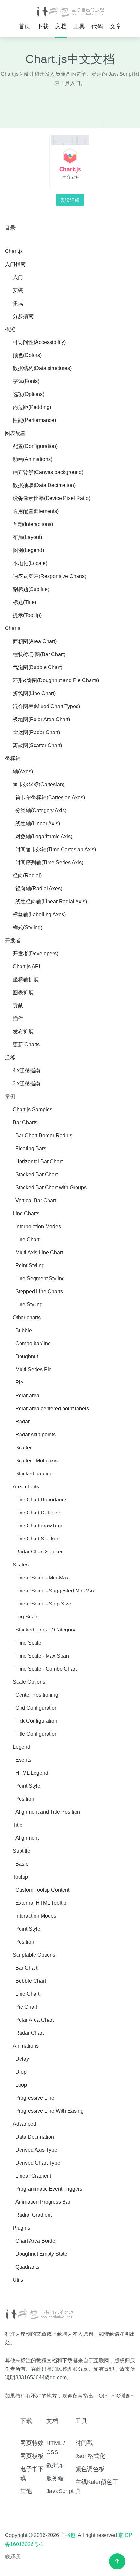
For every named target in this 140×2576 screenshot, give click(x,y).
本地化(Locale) (27, 563)
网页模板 (32, 2456)
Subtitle (18, 1851)
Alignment (22, 1838)
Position (20, 1799)
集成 (15, 303)
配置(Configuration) (32, 446)
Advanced (21, 2124)
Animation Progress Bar (38, 2202)
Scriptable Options (31, 1955)
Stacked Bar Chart (32, 1175)
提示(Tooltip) (24, 615)
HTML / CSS (56, 2448)
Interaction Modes (31, 1916)
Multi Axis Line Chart (35, 1253)
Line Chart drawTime (35, 1526)
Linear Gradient (29, 2176)
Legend (18, 1747)
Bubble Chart (26, 1981)
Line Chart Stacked (33, 1539)
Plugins (18, 2228)
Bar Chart (22, 1968)
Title (14, 1825)
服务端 (55, 2478)
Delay (18, 2059)
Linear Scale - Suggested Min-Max (51, 1591)
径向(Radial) (24, 875)
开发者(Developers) (32, 953)
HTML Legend (27, 1773)
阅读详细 (70, 200)
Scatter (19, 1448)
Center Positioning (32, 1695)
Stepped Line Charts (35, 1292)
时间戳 (84, 2443)
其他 (26, 2491)
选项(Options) (25, 394)
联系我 (13, 2557)
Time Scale (24, 1643)
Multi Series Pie (29, 1370)
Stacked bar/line (29, 1474)
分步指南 (20, 316)
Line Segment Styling (35, 1279)
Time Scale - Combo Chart (41, 1669)
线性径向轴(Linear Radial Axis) (47, 901)
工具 (79, 26)
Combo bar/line (28, 1344)
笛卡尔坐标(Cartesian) (35, 784)
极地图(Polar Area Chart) (38, 719)
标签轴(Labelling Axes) (36, 914)
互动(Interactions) (30, 524)
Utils (15, 2280)
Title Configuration (32, 1734)
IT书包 (68, 2535)
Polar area (23, 1396)
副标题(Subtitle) (28, 589)
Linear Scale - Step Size (39, 1604)
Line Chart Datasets (34, 1513)
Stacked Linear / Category (41, 1630)
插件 (15, 1018)
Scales (17, 1565)
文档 (61, 26)
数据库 (55, 2465)
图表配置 (16, 433)
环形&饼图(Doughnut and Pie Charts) (53, 680)
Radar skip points (31, 1435)
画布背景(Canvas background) (45, 472)
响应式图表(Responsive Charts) (46, 576)
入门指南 (16, 264)
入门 (15, 277)
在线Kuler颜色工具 (97, 2487)
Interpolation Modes (34, 1227)
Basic (17, 1864)
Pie (15, 1383)
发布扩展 (20, 1031)
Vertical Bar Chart (31, 1201)
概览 (11, 329)
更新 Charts (23, 1044)
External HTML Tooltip (36, 1903)
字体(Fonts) (23, 381)
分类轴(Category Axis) (36, 810)
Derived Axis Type (32, 2150)
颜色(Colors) (24, 355)
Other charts (23, 1318)
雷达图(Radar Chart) (33, 732)
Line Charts (23, 1214)
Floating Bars (26, 1149)
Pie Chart (22, 2007)
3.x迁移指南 (23, 1083)
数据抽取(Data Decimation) (41, 485)
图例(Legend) (25, 550)
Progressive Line (30, 2098)
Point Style (23, 1786)
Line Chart (23, 1240)
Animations (22, 2046)
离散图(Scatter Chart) (34, 745)
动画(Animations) (29, 459)
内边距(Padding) (29, 407)
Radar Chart (25, 2033)
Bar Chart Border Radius (39, 1136)
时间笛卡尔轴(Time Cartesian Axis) (51, 849)
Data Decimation (30, 2137)
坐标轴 (13, 758)
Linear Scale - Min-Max (37, 1578)
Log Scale (22, 1617)
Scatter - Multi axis (32, 1461)
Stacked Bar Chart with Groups (46, 1188)
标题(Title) (21, 602)
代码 (97, 26)
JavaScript (60, 2491)
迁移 (11, 1057)
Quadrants (23, 2267)
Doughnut (22, 1357)
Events (19, 1760)
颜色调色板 (90, 2469)
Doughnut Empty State (37, 2254)
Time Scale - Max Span (38, 1656)
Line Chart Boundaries (37, 1500)
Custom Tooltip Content (38, 1890)
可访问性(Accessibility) (36, 342)
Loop (17, 2085)
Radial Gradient (29, 2215)
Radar (18, 1422)
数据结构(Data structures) (39, 368)
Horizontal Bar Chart (34, 1162)
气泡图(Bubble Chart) (34, 667)
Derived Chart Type (33, 2163)
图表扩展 (20, 992)
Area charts (23, 1487)
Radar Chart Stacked (35, 1552)
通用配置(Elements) (32, 511)
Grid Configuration (32, 1708)
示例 (11, 1096)
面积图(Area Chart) (31, 641)
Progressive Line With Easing (45, 2111)
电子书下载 (32, 2474)
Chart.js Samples (29, 1110)
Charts (13, 628)
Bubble (19, 1331)
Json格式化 (90, 2456)
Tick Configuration (32, 1721)
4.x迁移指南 (23, 1070)
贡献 (15, 1005)
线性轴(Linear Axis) (33, 823)
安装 (15, 290)
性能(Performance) (31, 420)
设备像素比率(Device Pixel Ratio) (48, 498)
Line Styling (24, 1305)
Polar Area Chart (30, 2020)
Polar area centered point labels (48, 1409)
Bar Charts (22, 1123)
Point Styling (25, 1266)
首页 (24, 26)
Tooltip (17, 1877)
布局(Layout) (24, 537)
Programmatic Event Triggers (44, 2189)
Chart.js (14, 251)
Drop (16, 2072)
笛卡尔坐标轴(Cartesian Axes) (46, 797)
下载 (43, 26)
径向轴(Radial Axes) (34, 888)
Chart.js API (23, 966)
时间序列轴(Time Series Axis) (45, 862)
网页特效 (32, 2443)
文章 (116, 26)
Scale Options (26, 1682)
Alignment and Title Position (43, 1812)
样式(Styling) (24, 927)
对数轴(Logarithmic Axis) (39, 836)
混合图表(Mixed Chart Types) (43, 706)
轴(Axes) (20, 771)
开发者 (13, 940)
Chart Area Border (32, 2241)
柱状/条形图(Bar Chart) (36, 654)
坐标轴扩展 (22, 979)
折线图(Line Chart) (31, 693)
